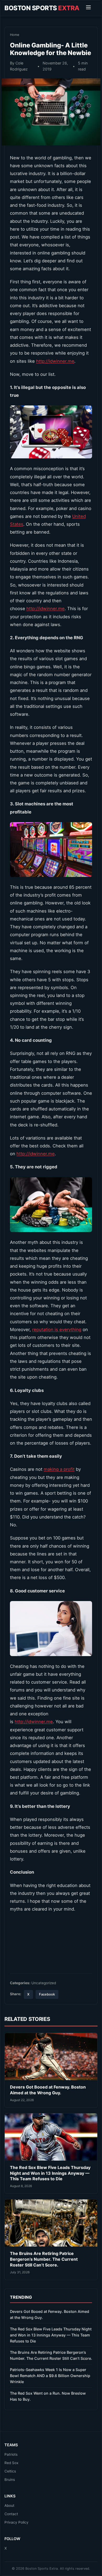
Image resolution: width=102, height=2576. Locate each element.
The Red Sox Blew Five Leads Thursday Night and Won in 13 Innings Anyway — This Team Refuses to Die (50, 2173)
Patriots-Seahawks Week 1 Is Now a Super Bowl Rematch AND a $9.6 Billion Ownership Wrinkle (50, 2376)
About (9, 2506)
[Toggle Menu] (88, 8)
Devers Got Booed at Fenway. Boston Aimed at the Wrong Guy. (48, 2090)
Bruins (10, 2480)
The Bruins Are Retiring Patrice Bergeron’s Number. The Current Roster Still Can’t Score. (44, 2259)
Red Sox (11, 2463)
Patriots (11, 2454)
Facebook (47, 1994)
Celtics (10, 2471)
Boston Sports (42, 8)
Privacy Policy (16, 2522)
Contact (11, 2514)
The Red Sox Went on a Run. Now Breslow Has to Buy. (48, 2396)
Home (15, 35)
